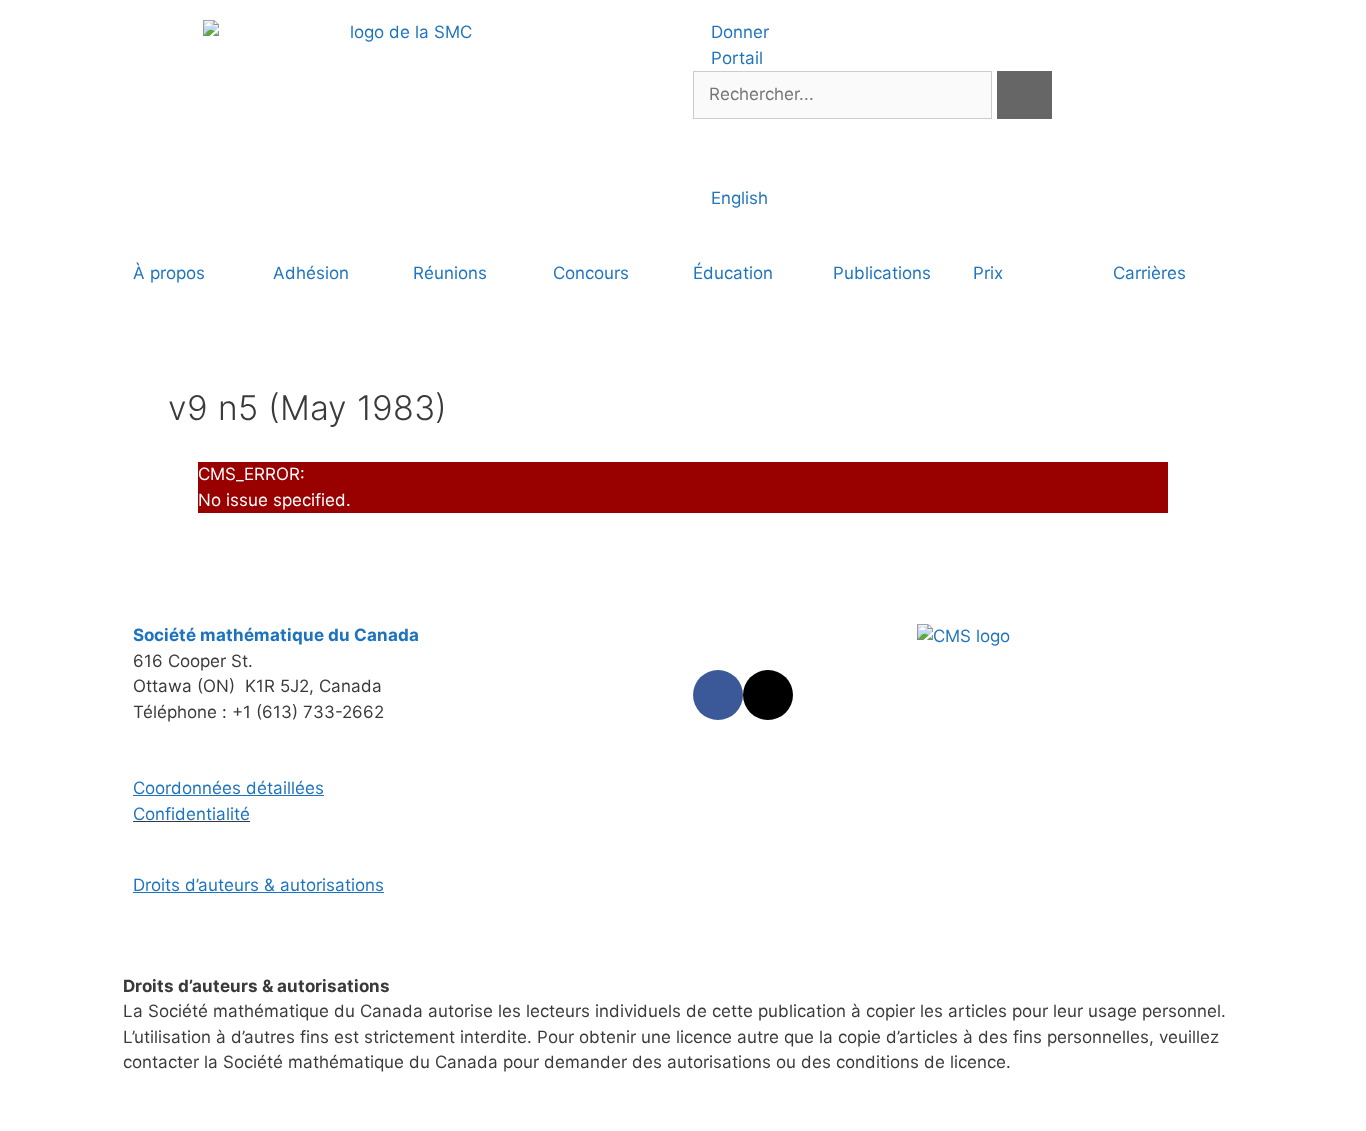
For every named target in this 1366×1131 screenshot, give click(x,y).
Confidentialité (191, 814)
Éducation (733, 273)
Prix (988, 273)
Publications (882, 273)
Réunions (450, 273)
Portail (734, 58)
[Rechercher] (1024, 95)
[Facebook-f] (718, 695)
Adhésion (311, 273)
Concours (591, 273)
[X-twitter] (768, 695)
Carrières (1149, 273)
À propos (169, 273)
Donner (737, 32)
